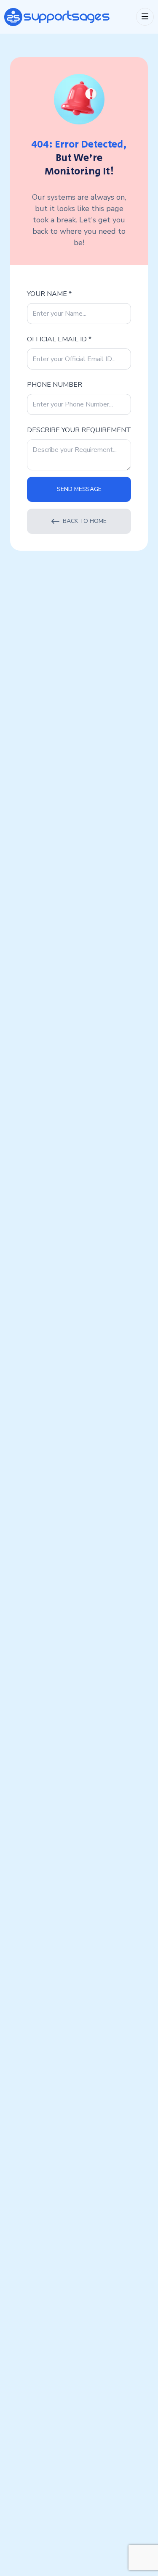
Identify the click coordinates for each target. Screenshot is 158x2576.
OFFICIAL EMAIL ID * (59, 339)
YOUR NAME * (49, 294)
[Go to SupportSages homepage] (57, 17)
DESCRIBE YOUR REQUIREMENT (79, 430)
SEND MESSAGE (79, 489)
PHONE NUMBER (55, 385)
